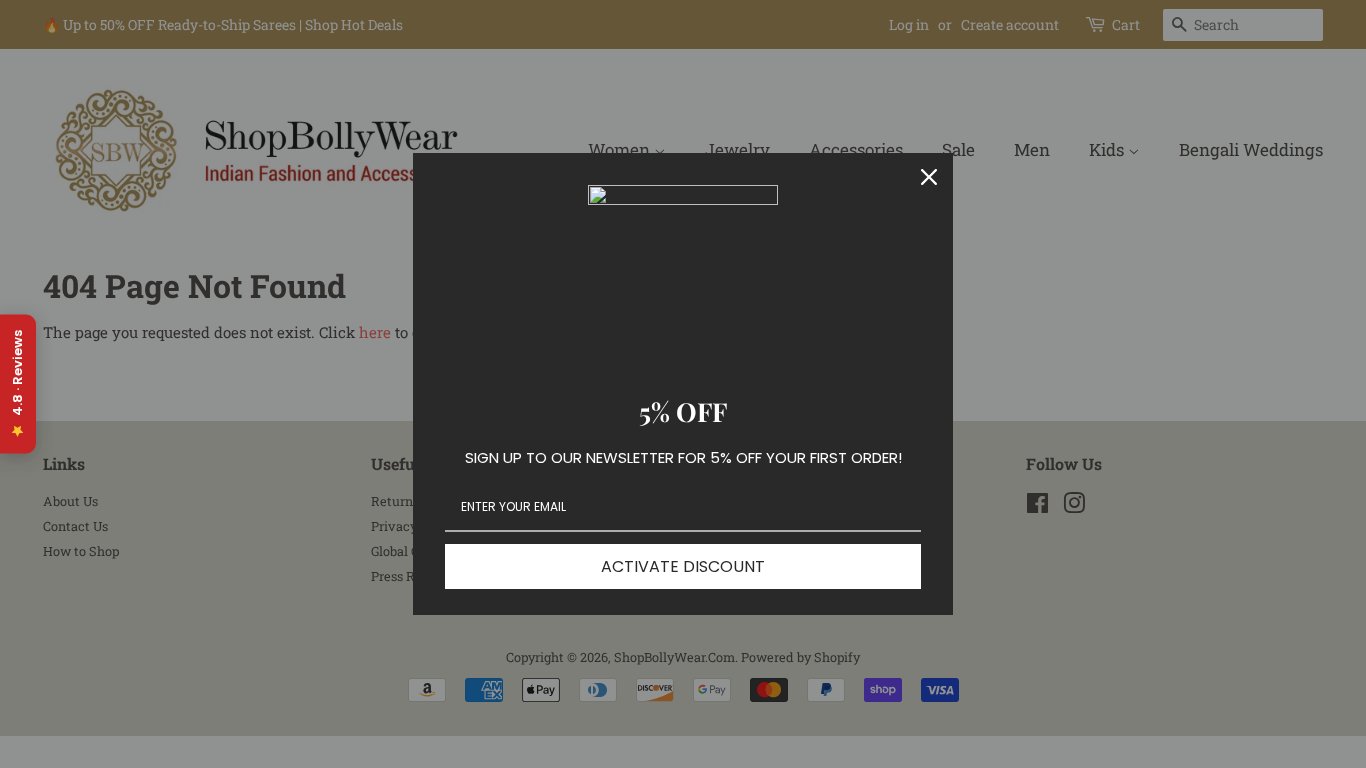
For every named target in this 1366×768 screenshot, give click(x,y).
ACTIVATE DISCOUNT (683, 566)
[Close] (929, 177)
